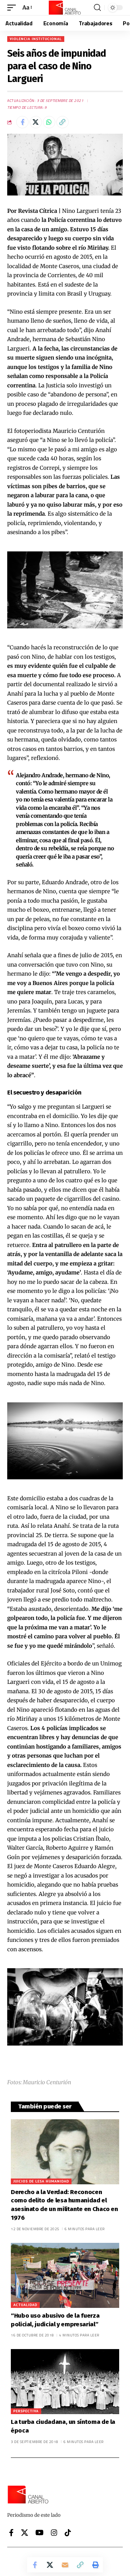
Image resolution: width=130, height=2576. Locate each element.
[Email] (65, 2565)
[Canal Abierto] (65, 8)
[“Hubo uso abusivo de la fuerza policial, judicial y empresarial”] (65, 2275)
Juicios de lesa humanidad (41, 2181)
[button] (13, 8)
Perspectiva (26, 2411)
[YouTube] (40, 2533)
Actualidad (25, 2305)
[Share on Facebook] (22, 122)
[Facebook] (11, 2533)
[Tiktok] (68, 2533)
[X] (25, 2533)
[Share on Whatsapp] (49, 122)
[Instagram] (54, 2533)
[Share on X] (36, 122)
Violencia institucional (36, 39)
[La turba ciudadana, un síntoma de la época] (65, 2382)
